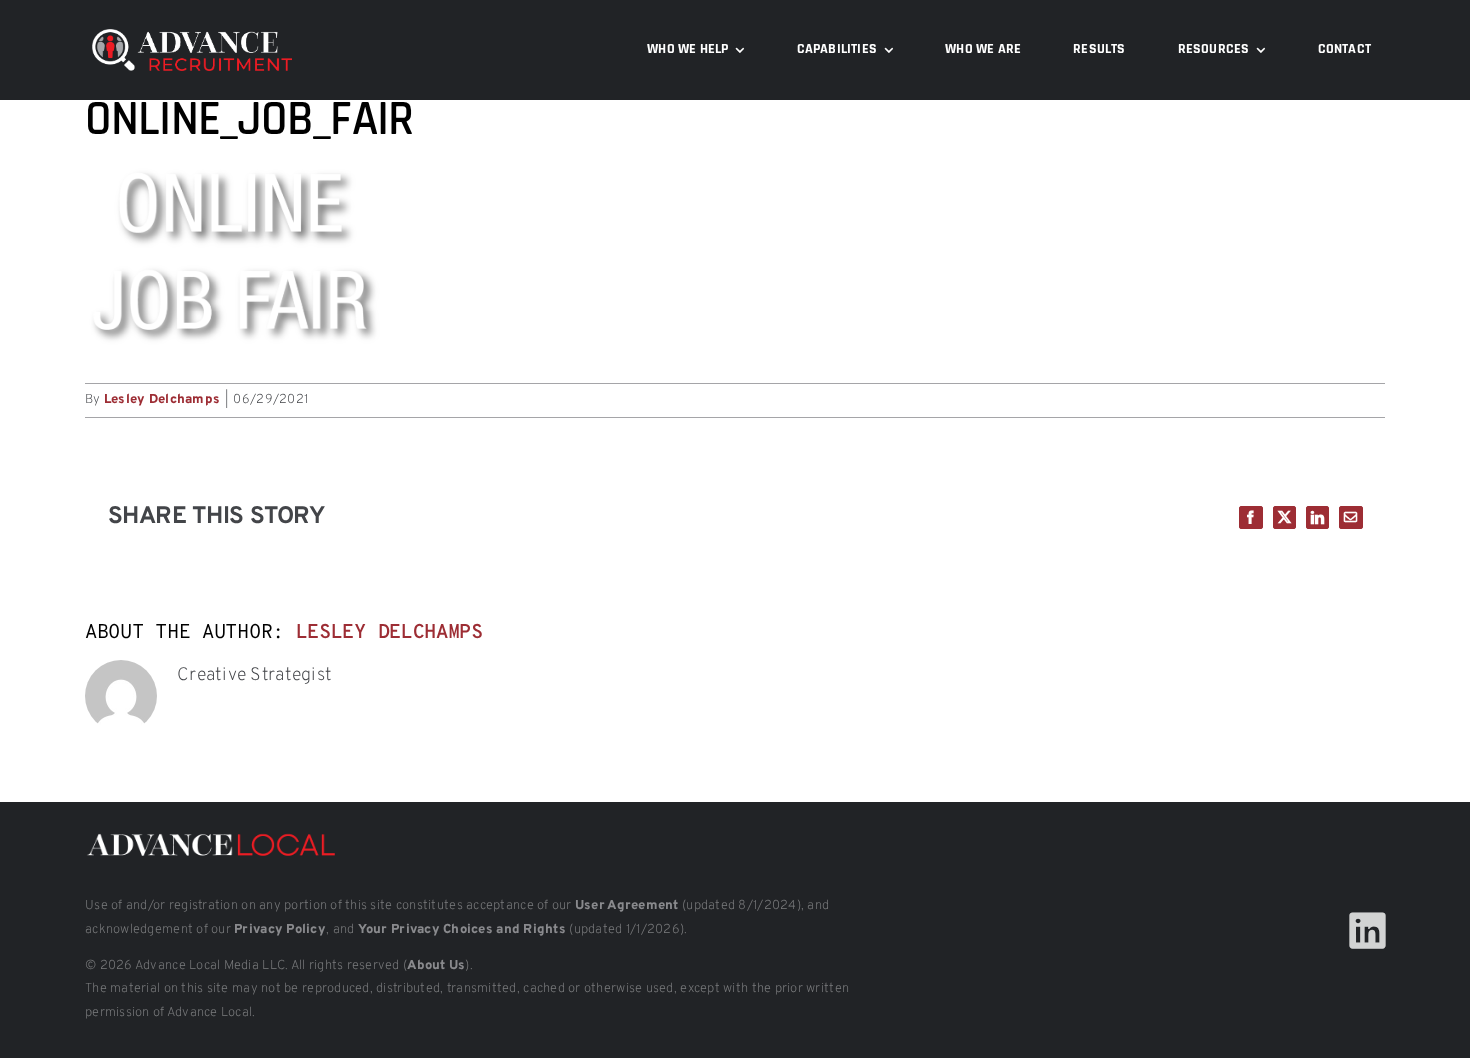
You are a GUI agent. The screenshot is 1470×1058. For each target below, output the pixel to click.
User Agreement (627, 906)
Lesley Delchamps (162, 400)
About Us (436, 966)
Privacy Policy (280, 930)
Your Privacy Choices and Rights (462, 930)
